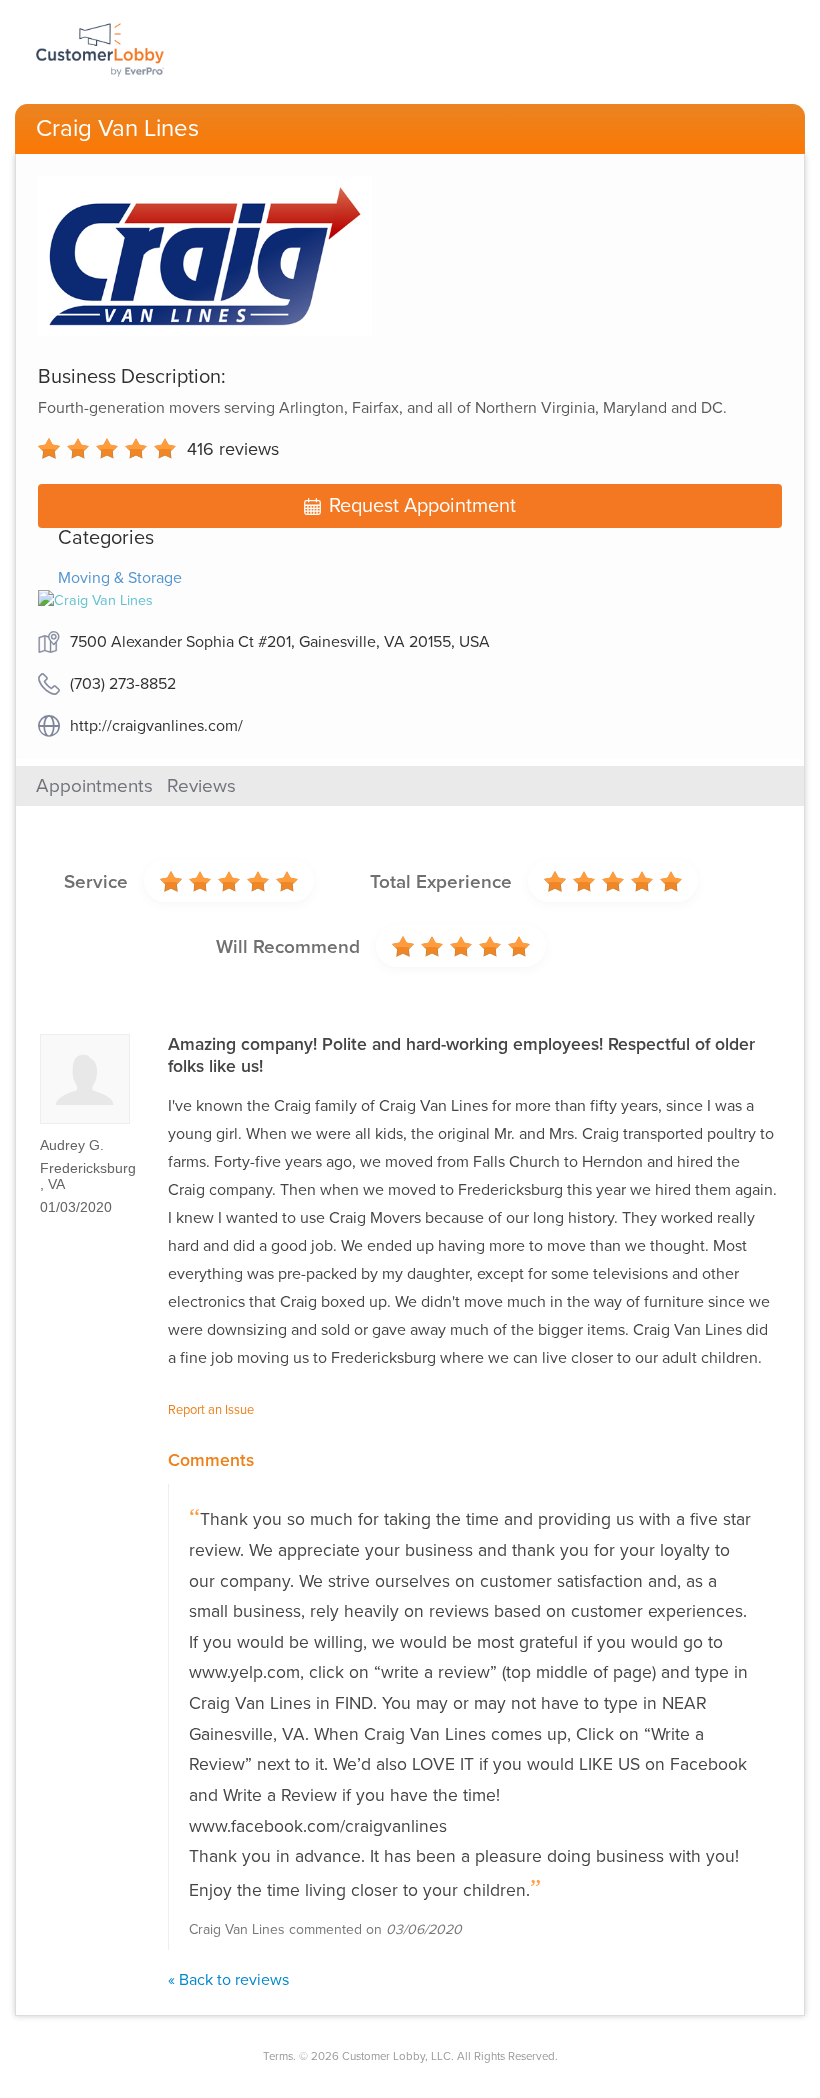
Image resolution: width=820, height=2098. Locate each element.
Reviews (201, 786)
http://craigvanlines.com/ (156, 726)
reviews (233, 449)
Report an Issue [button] (211, 1410)
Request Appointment (422, 506)
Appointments (94, 786)
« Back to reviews (228, 1980)
